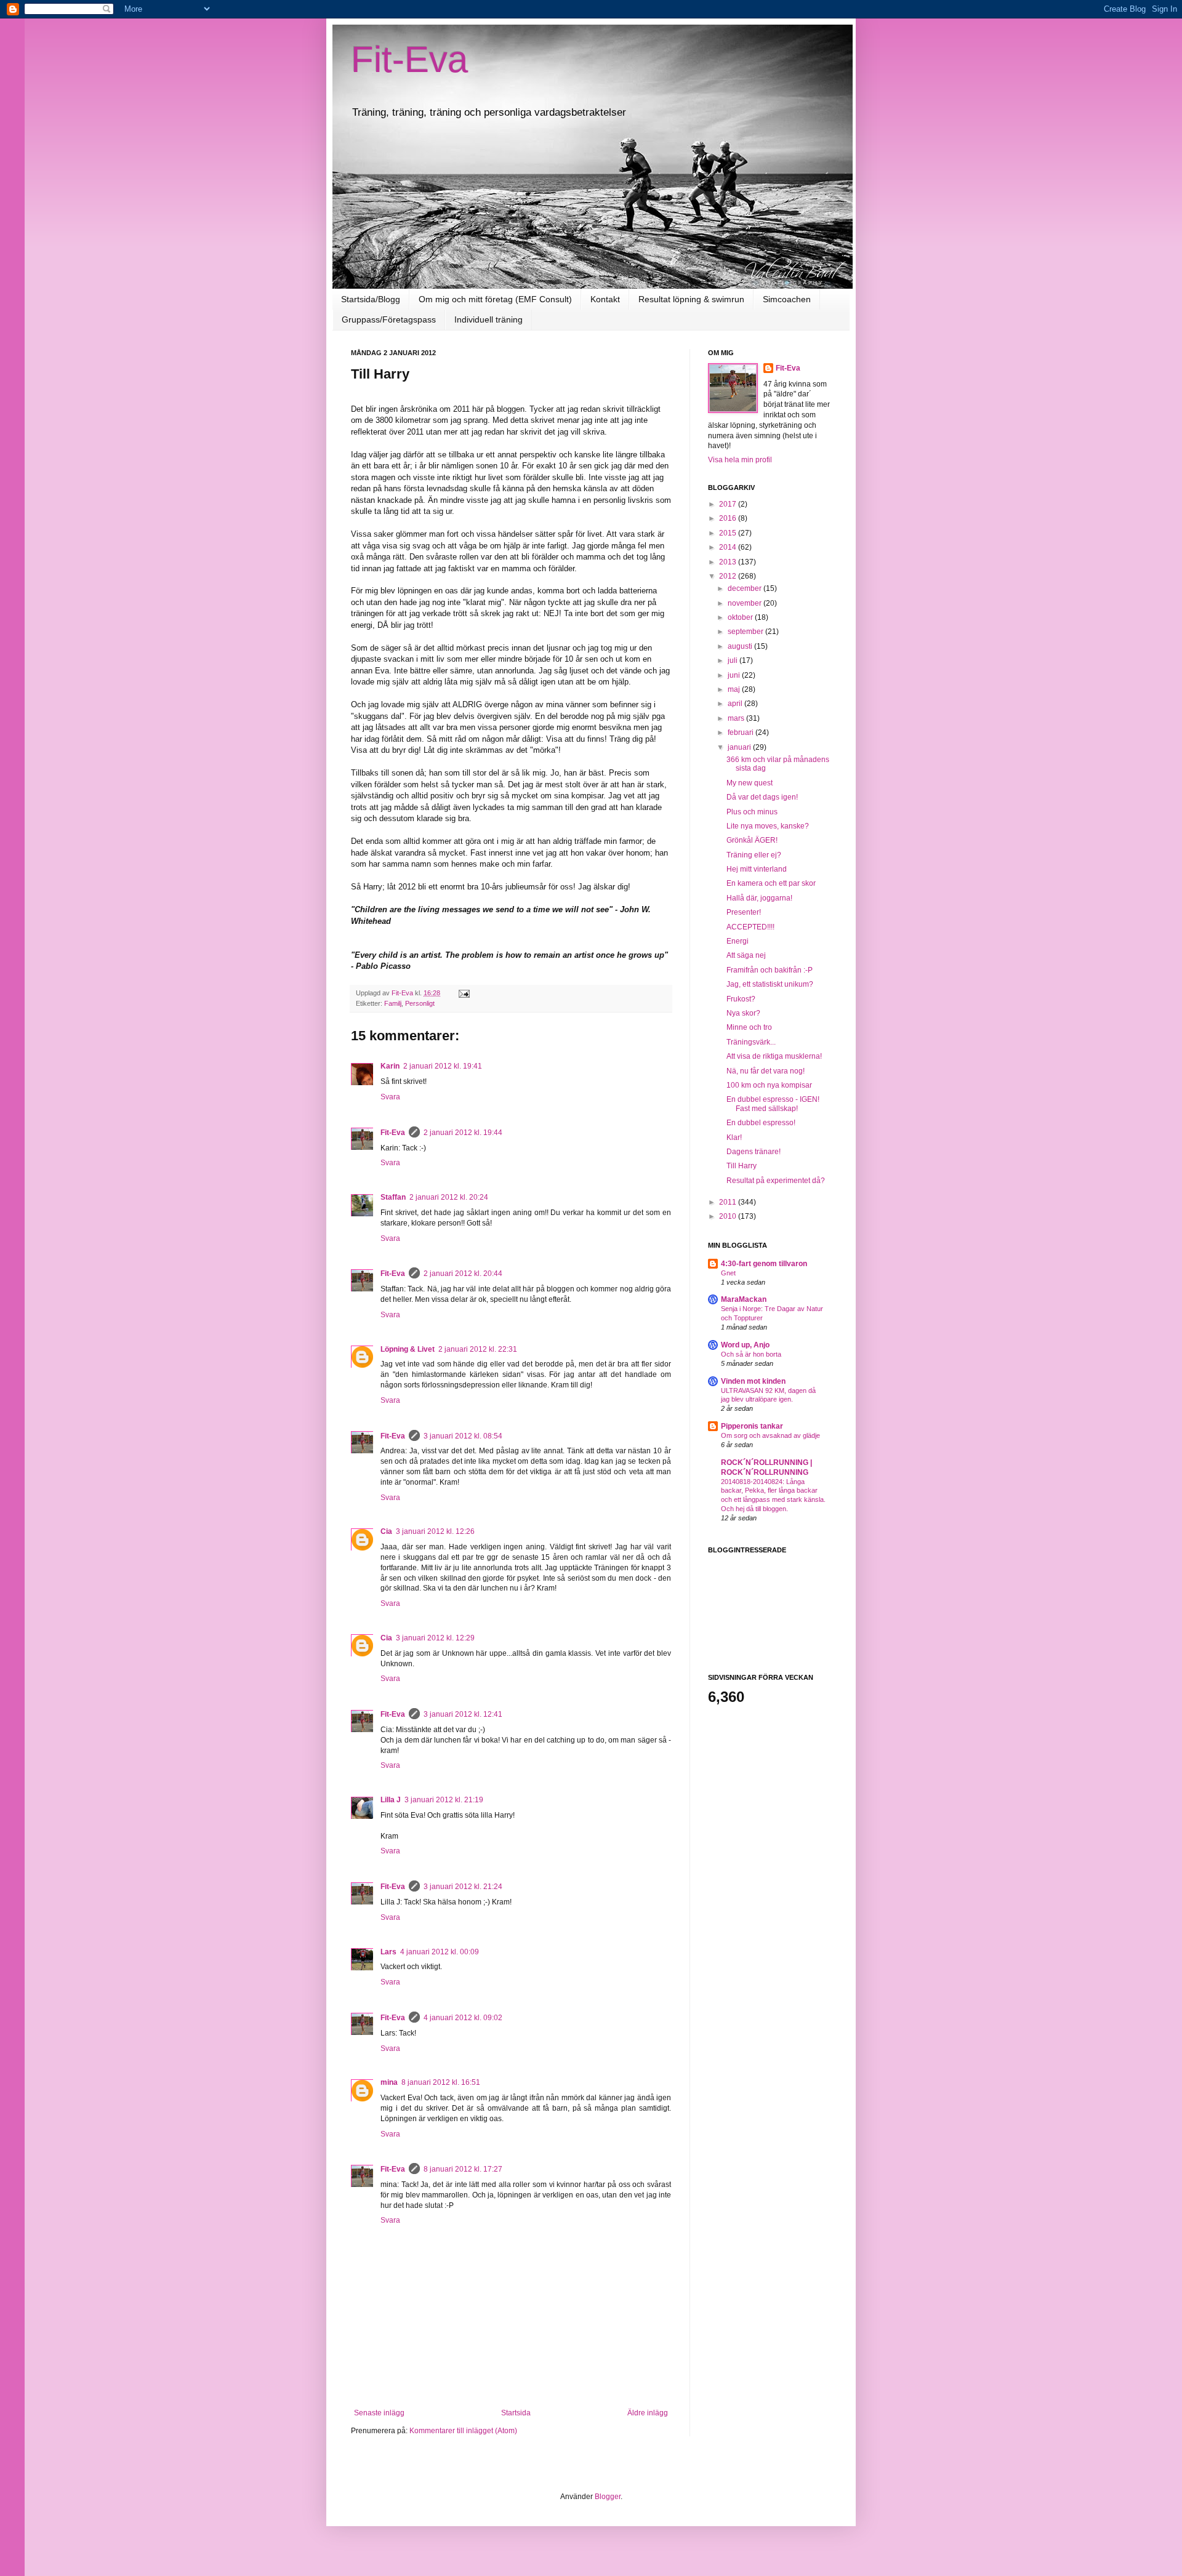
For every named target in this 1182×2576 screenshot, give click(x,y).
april (736, 704)
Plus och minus (752, 812)
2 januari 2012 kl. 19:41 (443, 1066)
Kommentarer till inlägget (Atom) (463, 2431)
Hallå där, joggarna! (759, 898)
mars (737, 718)
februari (742, 732)
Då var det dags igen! (762, 797)
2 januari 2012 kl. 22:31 (478, 1349)
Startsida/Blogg (371, 299)
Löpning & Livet (408, 1349)
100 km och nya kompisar (769, 1085)
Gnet (728, 1273)
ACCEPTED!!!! (750, 927)
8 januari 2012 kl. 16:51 (441, 2082)
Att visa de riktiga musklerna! (774, 1056)
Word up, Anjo (745, 1345)
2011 (729, 1202)
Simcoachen (787, 299)
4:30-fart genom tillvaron (764, 1264)
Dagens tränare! (754, 1152)
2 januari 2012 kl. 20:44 (463, 1274)
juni (735, 675)
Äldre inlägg (648, 2413)
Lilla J (391, 1800)
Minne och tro (749, 1027)
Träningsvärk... (751, 1042)
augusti (741, 646)
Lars (388, 1952)
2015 (729, 533)
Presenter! (744, 912)
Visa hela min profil (740, 460)
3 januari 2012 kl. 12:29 (435, 1638)
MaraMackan (744, 1299)
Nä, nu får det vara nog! (766, 1071)
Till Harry (742, 1166)
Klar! (734, 1138)
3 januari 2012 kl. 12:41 (463, 1714)
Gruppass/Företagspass (389, 319)
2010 (729, 1216)
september (746, 632)
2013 (729, 562)
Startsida (516, 2413)
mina (389, 2082)
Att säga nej (746, 955)
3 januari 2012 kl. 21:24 (463, 1887)
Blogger (608, 2497)
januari (740, 747)
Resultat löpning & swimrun (691, 299)
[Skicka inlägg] (464, 993)
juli (734, 660)
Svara (390, 1097)
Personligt (420, 1003)
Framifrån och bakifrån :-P (770, 970)
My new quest (750, 783)
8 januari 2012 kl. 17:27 (463, 2169)
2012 (729, 576)
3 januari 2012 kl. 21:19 (444, 1800)
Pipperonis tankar (752, 1426)
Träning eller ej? (754, 855)
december (746, 588)
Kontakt (605, 299)
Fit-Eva (409, 59)
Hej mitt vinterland (757, 869)
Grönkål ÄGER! (752, 840)
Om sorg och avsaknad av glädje (770, 1435)
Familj (393, 1003)
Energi (738, 941)
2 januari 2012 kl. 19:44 (463, 1133)
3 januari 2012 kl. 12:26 (435, 1531)
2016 (729, 518)
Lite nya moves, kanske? (768, 826)
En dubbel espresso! (761, 1123)
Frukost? (741, 999)
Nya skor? (743, 1013)
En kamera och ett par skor (771, 883)
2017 (729, 504)
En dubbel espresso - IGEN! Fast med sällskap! (773, 1104)
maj (735, 689)
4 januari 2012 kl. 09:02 (463, 2018)
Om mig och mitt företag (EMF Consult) (495, 299)
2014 (729, 547)
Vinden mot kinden (753, 1381)
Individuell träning (488, 319)
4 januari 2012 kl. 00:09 (440, 1952)
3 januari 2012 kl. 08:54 (463, 1436)
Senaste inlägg (379, 2413)
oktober (741, 617)
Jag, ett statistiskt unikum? (770, 984)
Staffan (393, 1197)
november (746, 603)
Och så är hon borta (751, 1354)
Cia (386, 1531)
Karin (390, 1066)
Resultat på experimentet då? (776, 1181)
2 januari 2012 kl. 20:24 (449, 1197)
